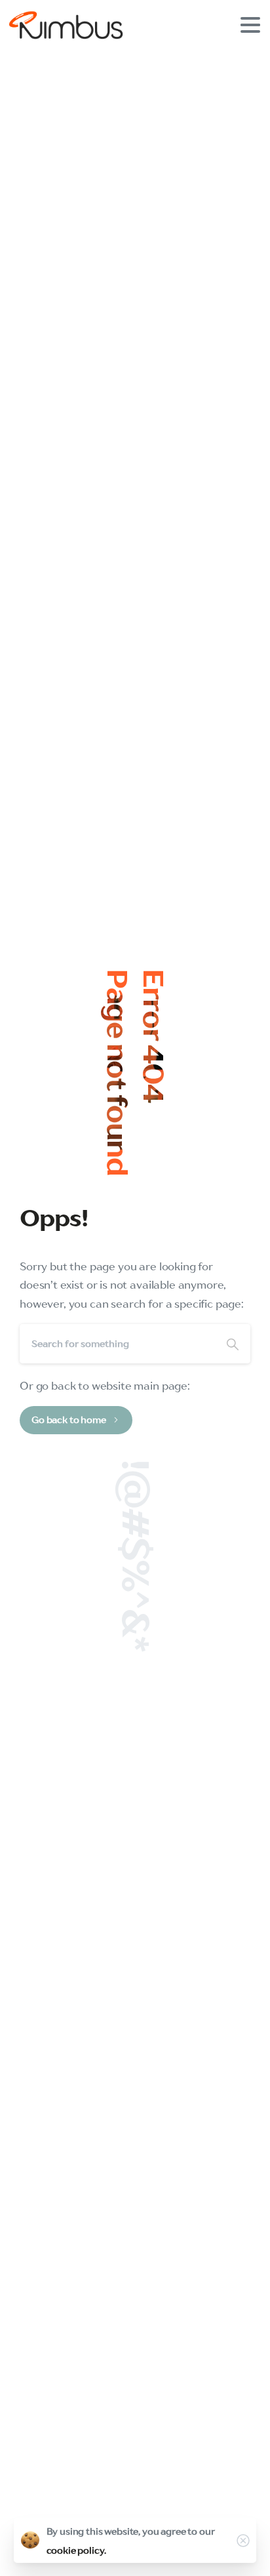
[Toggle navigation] (250, 25)
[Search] (233, 1344)
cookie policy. (76, 2550)
